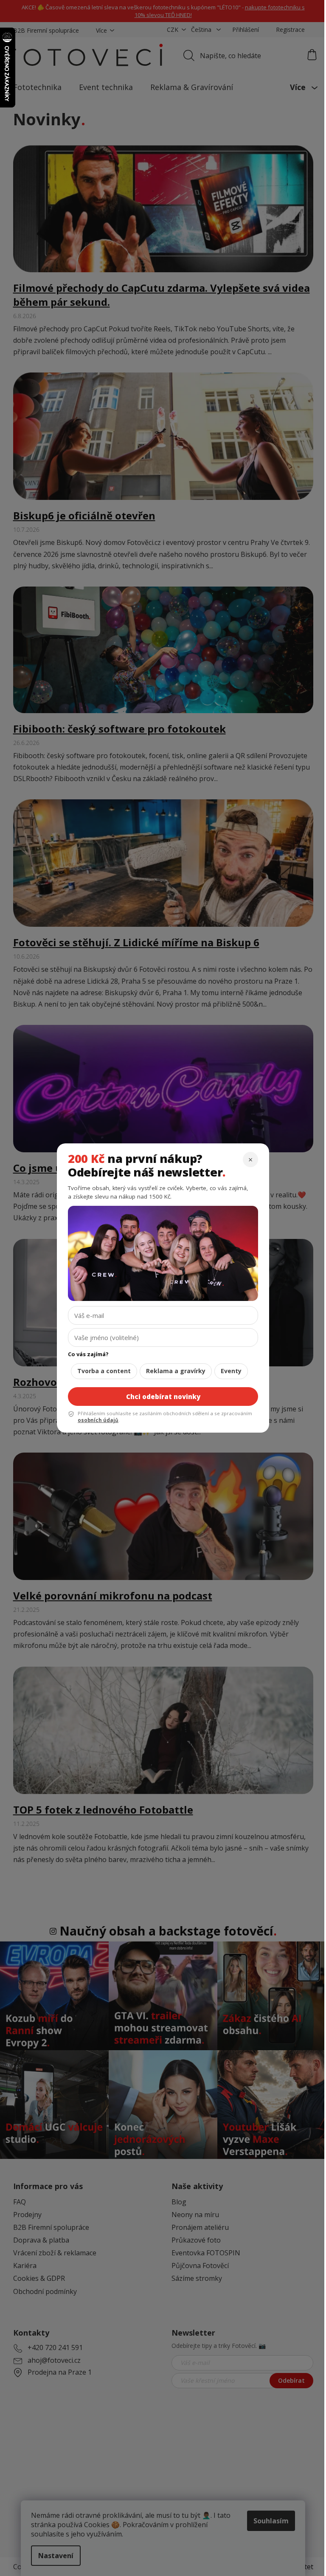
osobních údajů (98, 1420)
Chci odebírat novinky (163, 1397)
